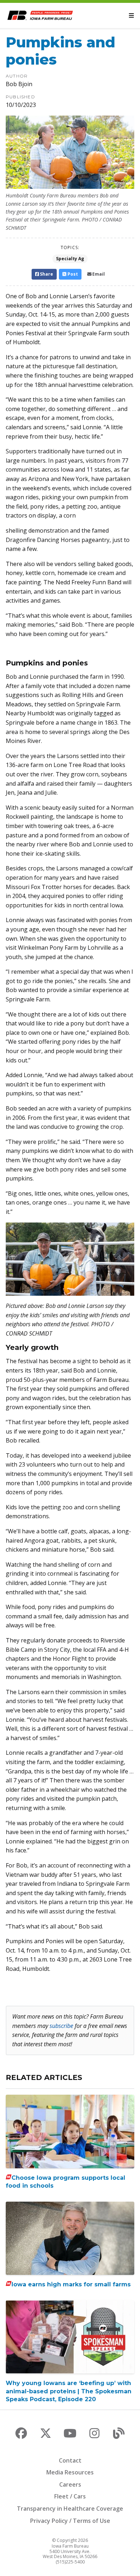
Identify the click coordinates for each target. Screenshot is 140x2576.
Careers (70, 2484)
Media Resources (70, 2472)
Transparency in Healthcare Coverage (70, 2509)
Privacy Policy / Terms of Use (70, 2521)
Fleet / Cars (70, 2496)
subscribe (61, 2026)
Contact (70, 2460)
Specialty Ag (70, 259)
